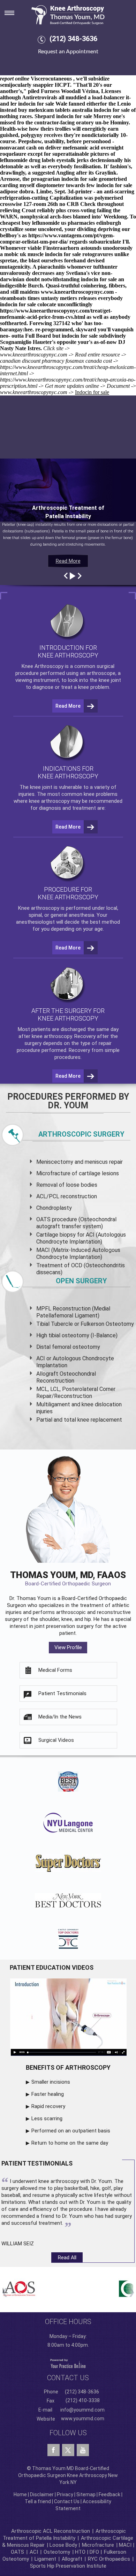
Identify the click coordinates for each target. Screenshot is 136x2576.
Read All (67, 2258)
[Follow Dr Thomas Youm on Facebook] (54, 2450)
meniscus (96, 1162)
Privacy (65, 2494)
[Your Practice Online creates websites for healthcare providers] (68, 2363)
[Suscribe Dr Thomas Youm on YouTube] (83, 2450)
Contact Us (67, 2501)
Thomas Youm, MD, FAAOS (68, 1578)
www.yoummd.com (83, 2419)
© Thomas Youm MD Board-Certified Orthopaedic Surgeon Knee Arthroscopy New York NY (68, 2475)
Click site (53, 348)
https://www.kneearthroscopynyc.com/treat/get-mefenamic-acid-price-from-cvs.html (56, 314)
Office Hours (68, 2322)
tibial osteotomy (69, 1335)
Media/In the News (60, 1717)
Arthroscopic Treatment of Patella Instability (64, 2535)
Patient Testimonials (62, 1693)
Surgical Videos (56, 1740)
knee (35, 787)
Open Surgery (81, 1281)
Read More (68, 561)
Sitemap (86, 2494)
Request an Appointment (68, 52)
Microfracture (98, 2545)
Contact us (68, 2378)
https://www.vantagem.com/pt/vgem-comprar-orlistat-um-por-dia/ (57, 239)
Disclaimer (42, 2494)
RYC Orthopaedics (109, 2559)
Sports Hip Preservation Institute (68, 2566)
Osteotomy (57, 2552)
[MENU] (14, 11)
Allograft (72, 2559)
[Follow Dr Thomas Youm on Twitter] (68, 2448)
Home (20, 2494)
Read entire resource (97, 355)
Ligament (45, 2559)
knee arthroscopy (49, 801)
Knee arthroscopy (39, 908)
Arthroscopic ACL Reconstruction (51, 2531)
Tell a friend (38, 2501)
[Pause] (72, 576)
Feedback (109, 2494)
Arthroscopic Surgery (81, 1134)
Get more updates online (72, 386)
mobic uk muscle (24, 254)
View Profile (68, 1647)
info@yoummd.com (82, 2410)
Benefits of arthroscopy (68, 2067)
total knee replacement (93, 1420)
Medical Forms (55, 1670)
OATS (17, 2552)
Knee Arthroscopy (43, 666)
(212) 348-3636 (73, 39)
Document (118, 386)
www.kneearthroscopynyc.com (77, 292)
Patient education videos (52, 1967)
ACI (34, 2552)
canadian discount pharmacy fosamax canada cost (56, 361)
